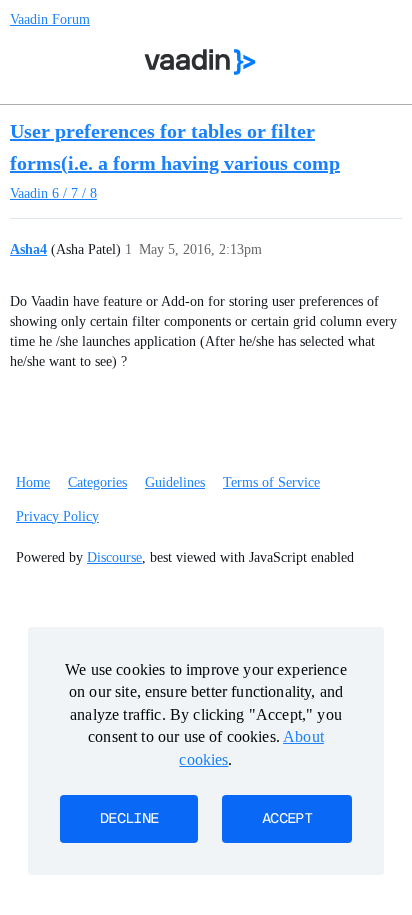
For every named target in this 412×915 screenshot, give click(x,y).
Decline (129, 819)
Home (33, 482)
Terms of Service (271, 482)
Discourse (114, 557)
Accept (287, 819)
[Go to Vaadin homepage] (200, 62)
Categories (97, 482)
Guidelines (175, 482)
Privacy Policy (57, 516)
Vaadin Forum (50, 19)
